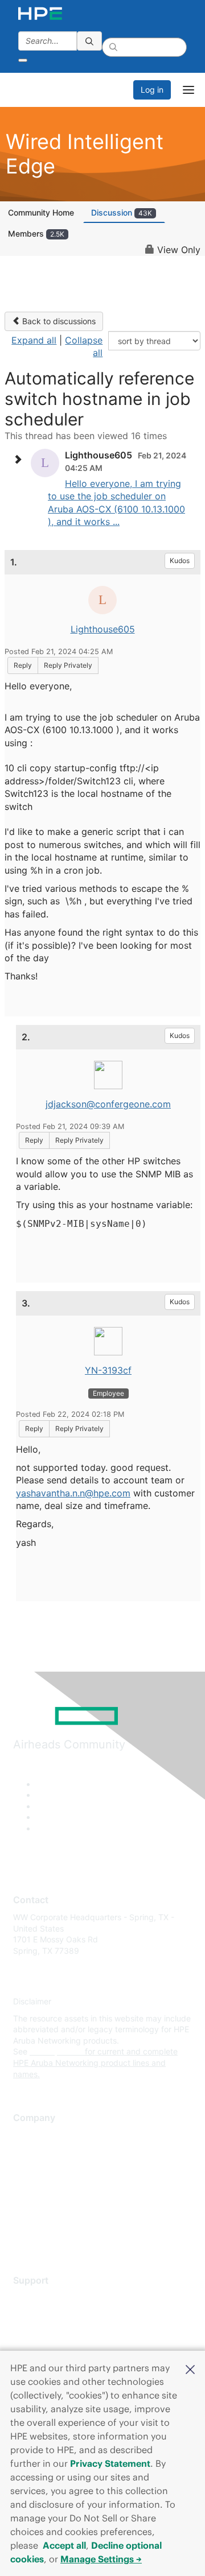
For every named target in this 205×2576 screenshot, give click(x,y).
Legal (23, 2236)
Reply (23, 665)
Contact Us (34, 2169)
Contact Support (44, 2315)
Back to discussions (58, 321)
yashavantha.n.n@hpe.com (73, 1493)
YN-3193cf (108, 1370)
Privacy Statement (110, 2463)
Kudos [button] (180, 561)
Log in (152, 90)
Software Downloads (52, 2348)
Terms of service (44, 2219)
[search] (89, 41)
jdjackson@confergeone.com (108, 1104)
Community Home (41, 212)
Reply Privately (68, 665)
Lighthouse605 (103, 629)
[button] (190, 2368)
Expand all (34, 340)
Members (36, 233)
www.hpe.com (56, 2051)
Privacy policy (39, 2203)
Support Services (45, 2298)
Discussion (122, 212)
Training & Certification (55, 2331)
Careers (28, 2152)
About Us (30, 2135)
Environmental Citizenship (61, 2186)
